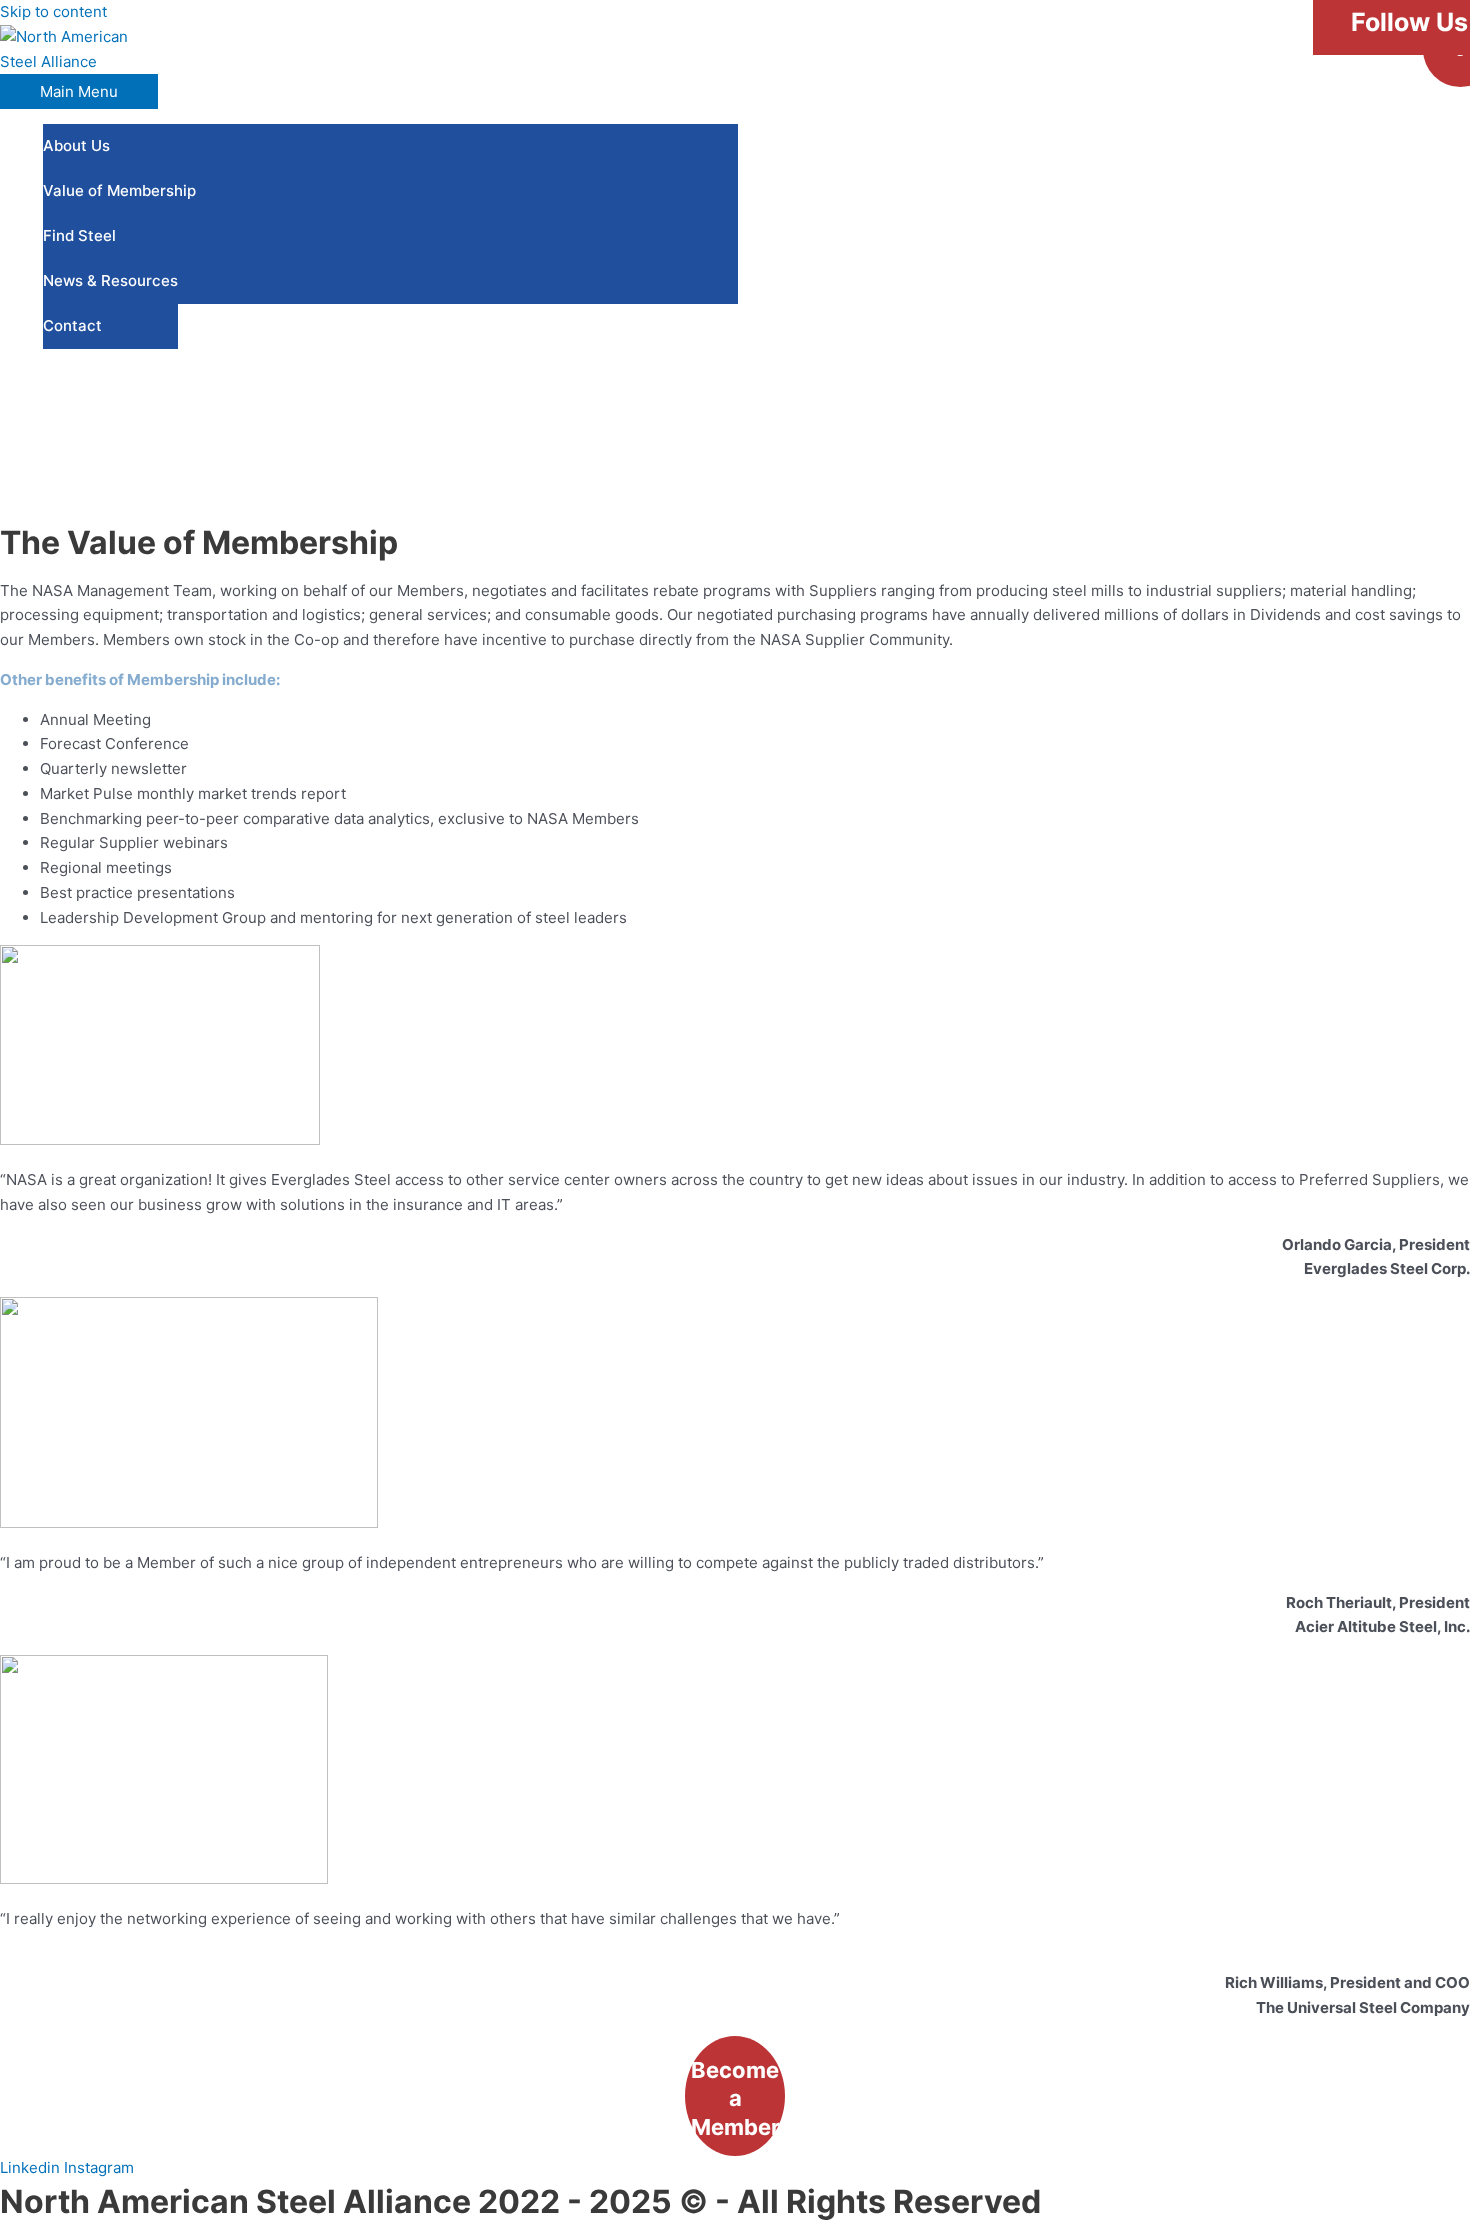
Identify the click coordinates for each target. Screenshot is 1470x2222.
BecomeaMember (735, 2098)
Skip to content (53, 11)
